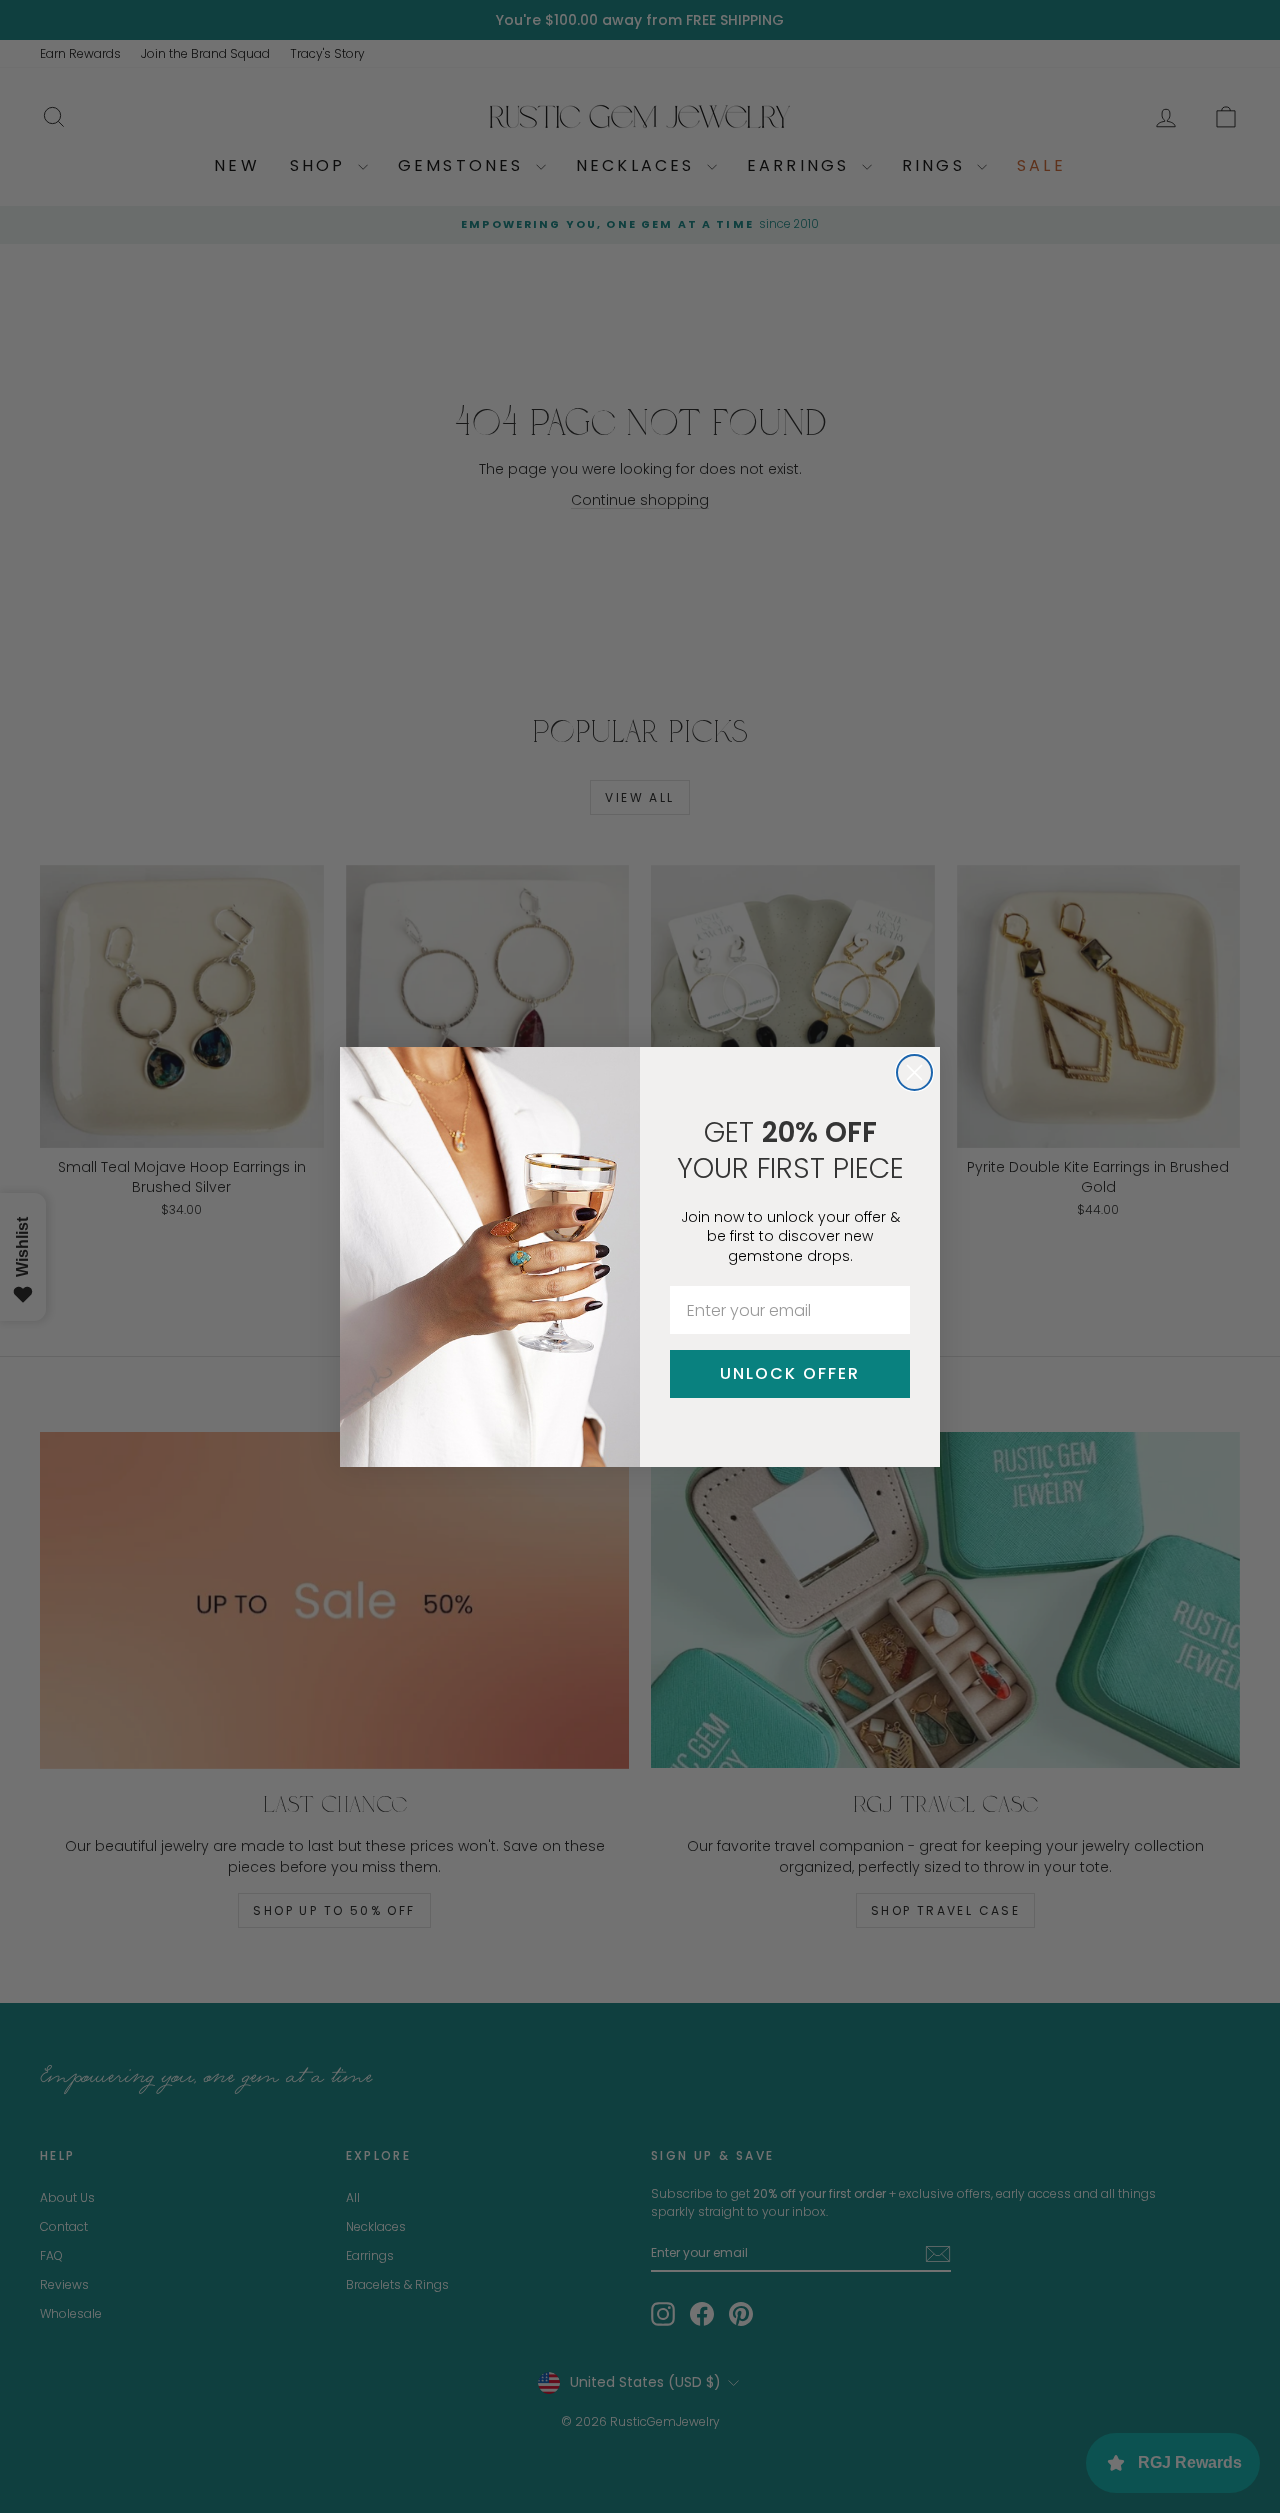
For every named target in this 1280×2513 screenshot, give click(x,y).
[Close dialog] (914, 1072)
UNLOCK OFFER (790, 1373)
